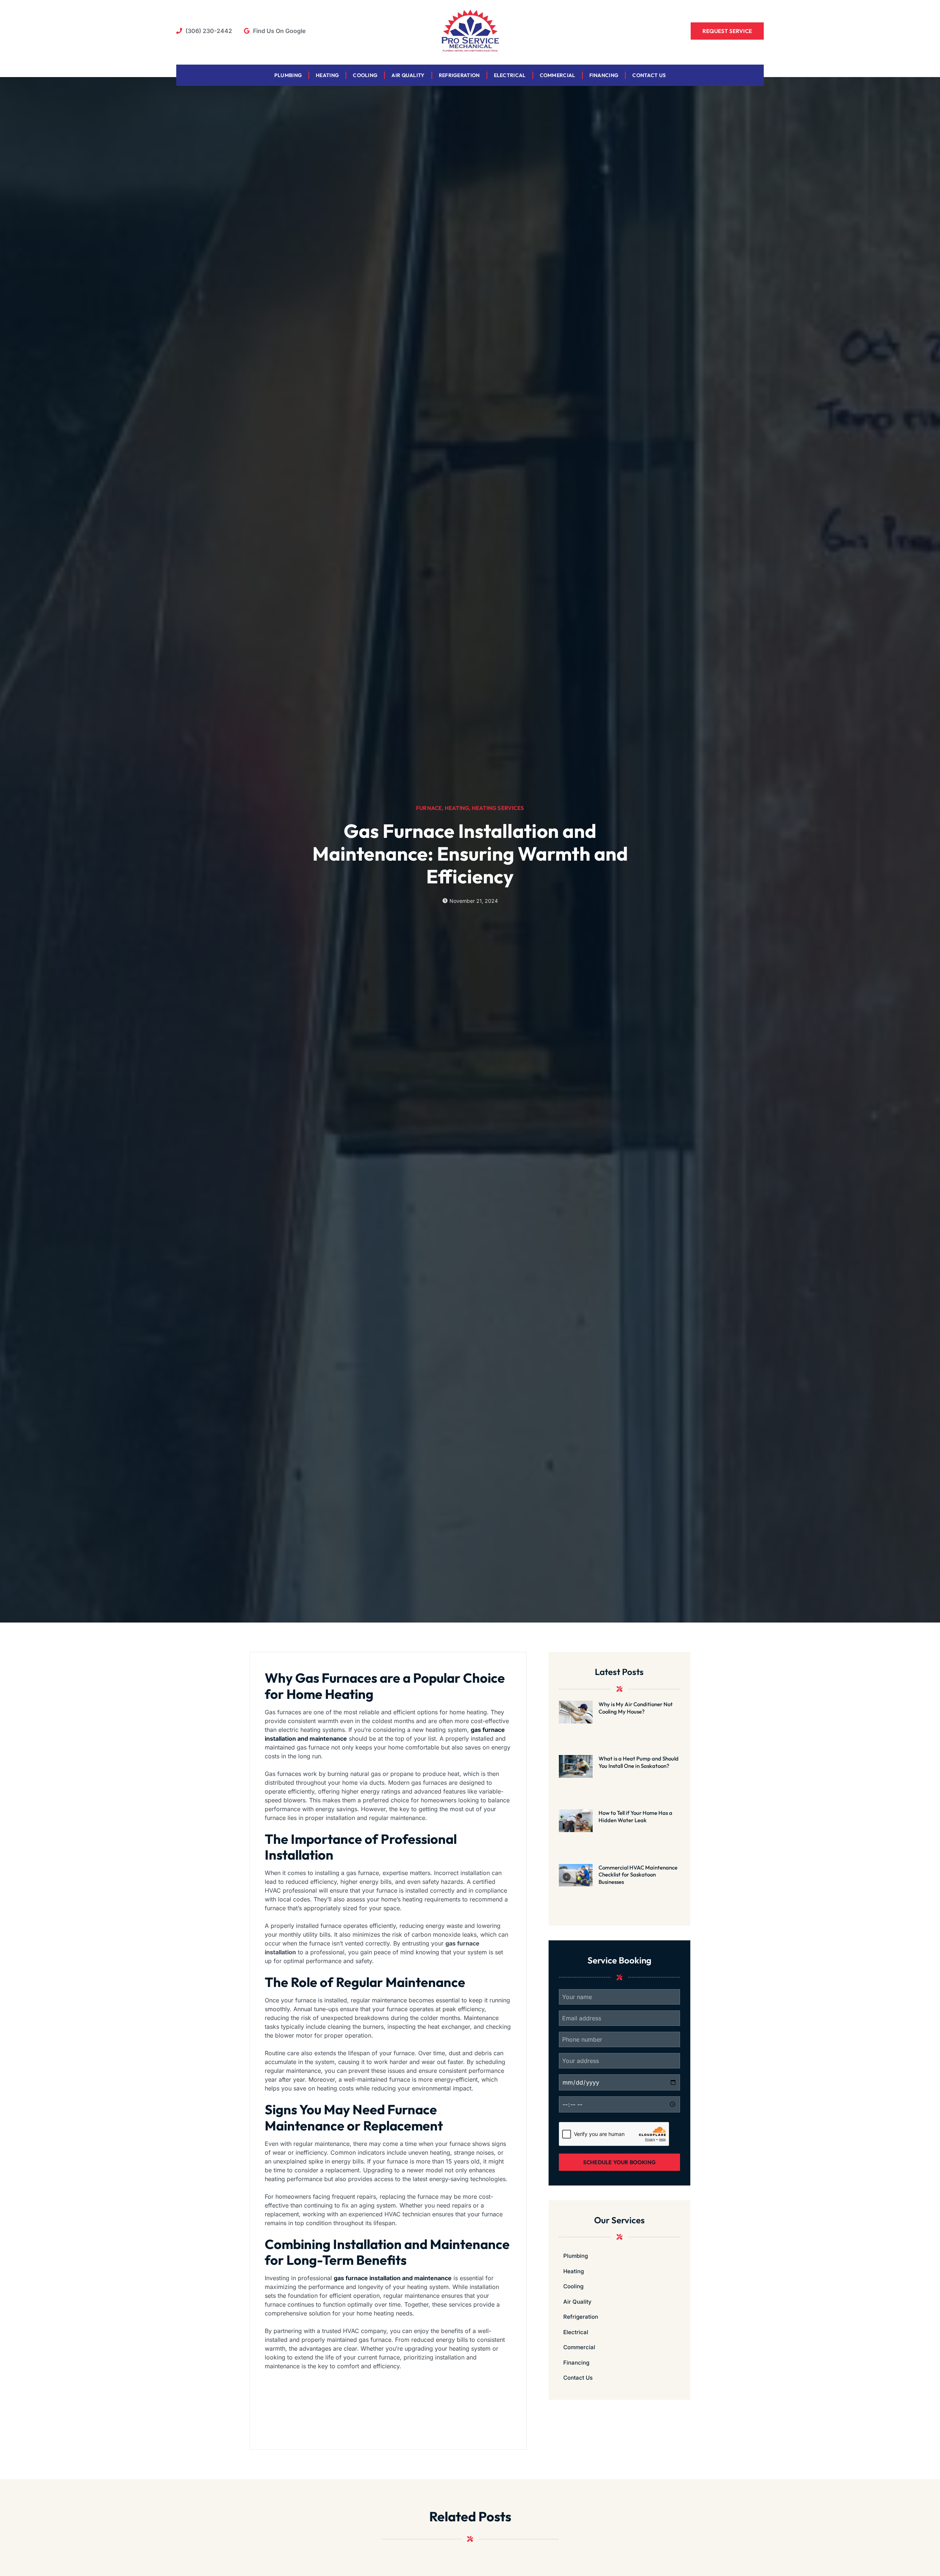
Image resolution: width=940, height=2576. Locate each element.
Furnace (429, 808)
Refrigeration (459, 75)
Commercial (558, 75)
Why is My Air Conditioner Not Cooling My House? (636, 1708)
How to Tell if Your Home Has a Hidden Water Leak (635, 1816)
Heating (327, 75)
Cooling (365, 75)
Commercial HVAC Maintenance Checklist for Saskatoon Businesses (638, 1875)
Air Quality (408, 75)
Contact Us (649, 75)
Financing (604, 75)
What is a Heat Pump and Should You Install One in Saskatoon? (639, 1762)
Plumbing (288, 75)
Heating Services (498, 808)
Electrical (510, 75)
